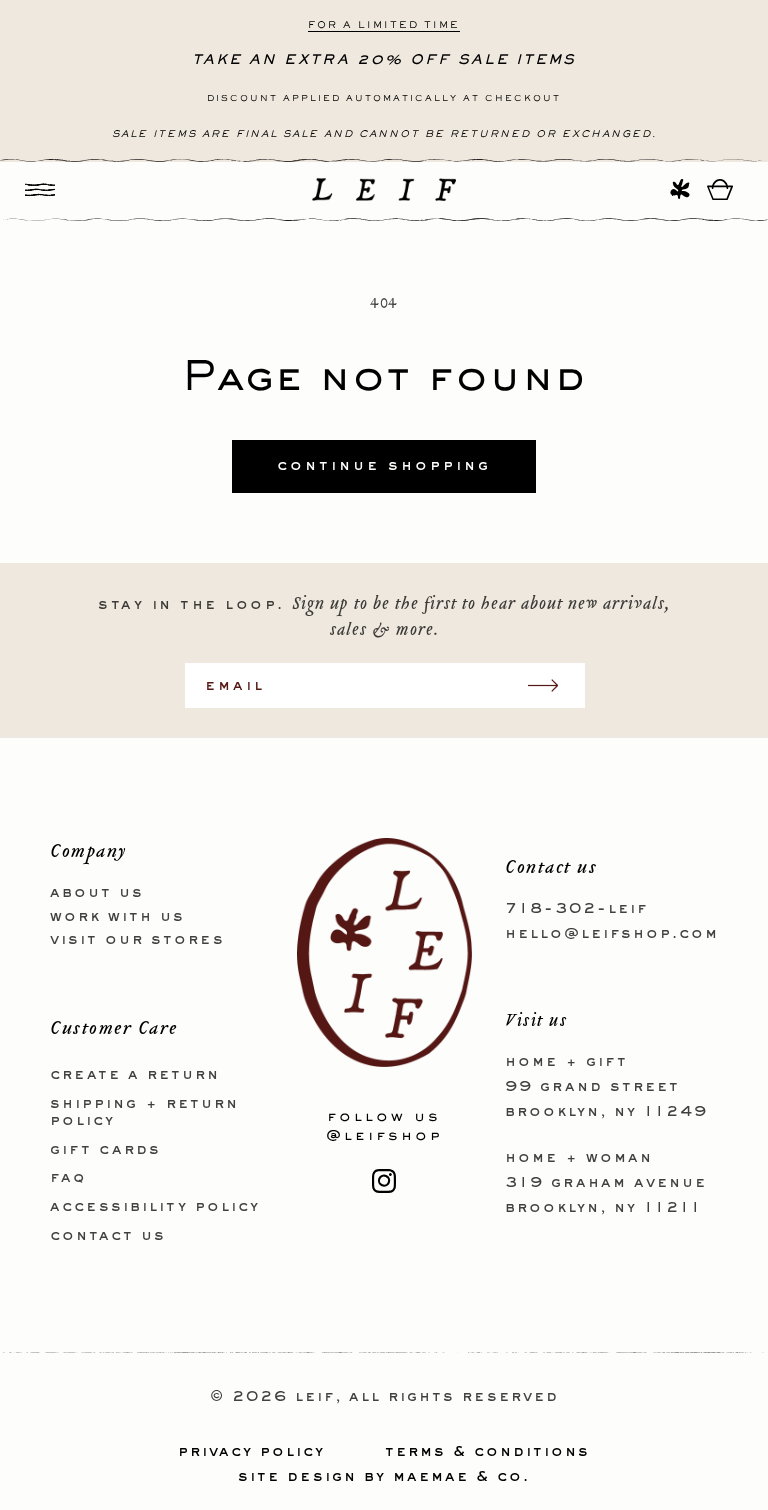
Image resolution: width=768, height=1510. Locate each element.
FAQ (68, 1178)
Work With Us (117, 917)
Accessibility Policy (155, 1207)
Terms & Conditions (487, 1452)
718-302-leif (576, 909)
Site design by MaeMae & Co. (384, 1477)
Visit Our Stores (137, 940)
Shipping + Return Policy (144, 1112)
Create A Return (135, 1075)
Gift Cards (105, 1150)
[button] (40, 189)
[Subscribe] (553, 685)
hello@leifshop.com (612, 934)
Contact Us (108, 1236)
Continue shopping (384, 466)
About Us (97, 893)
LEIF (315, 1397)
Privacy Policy (251, 1452)
